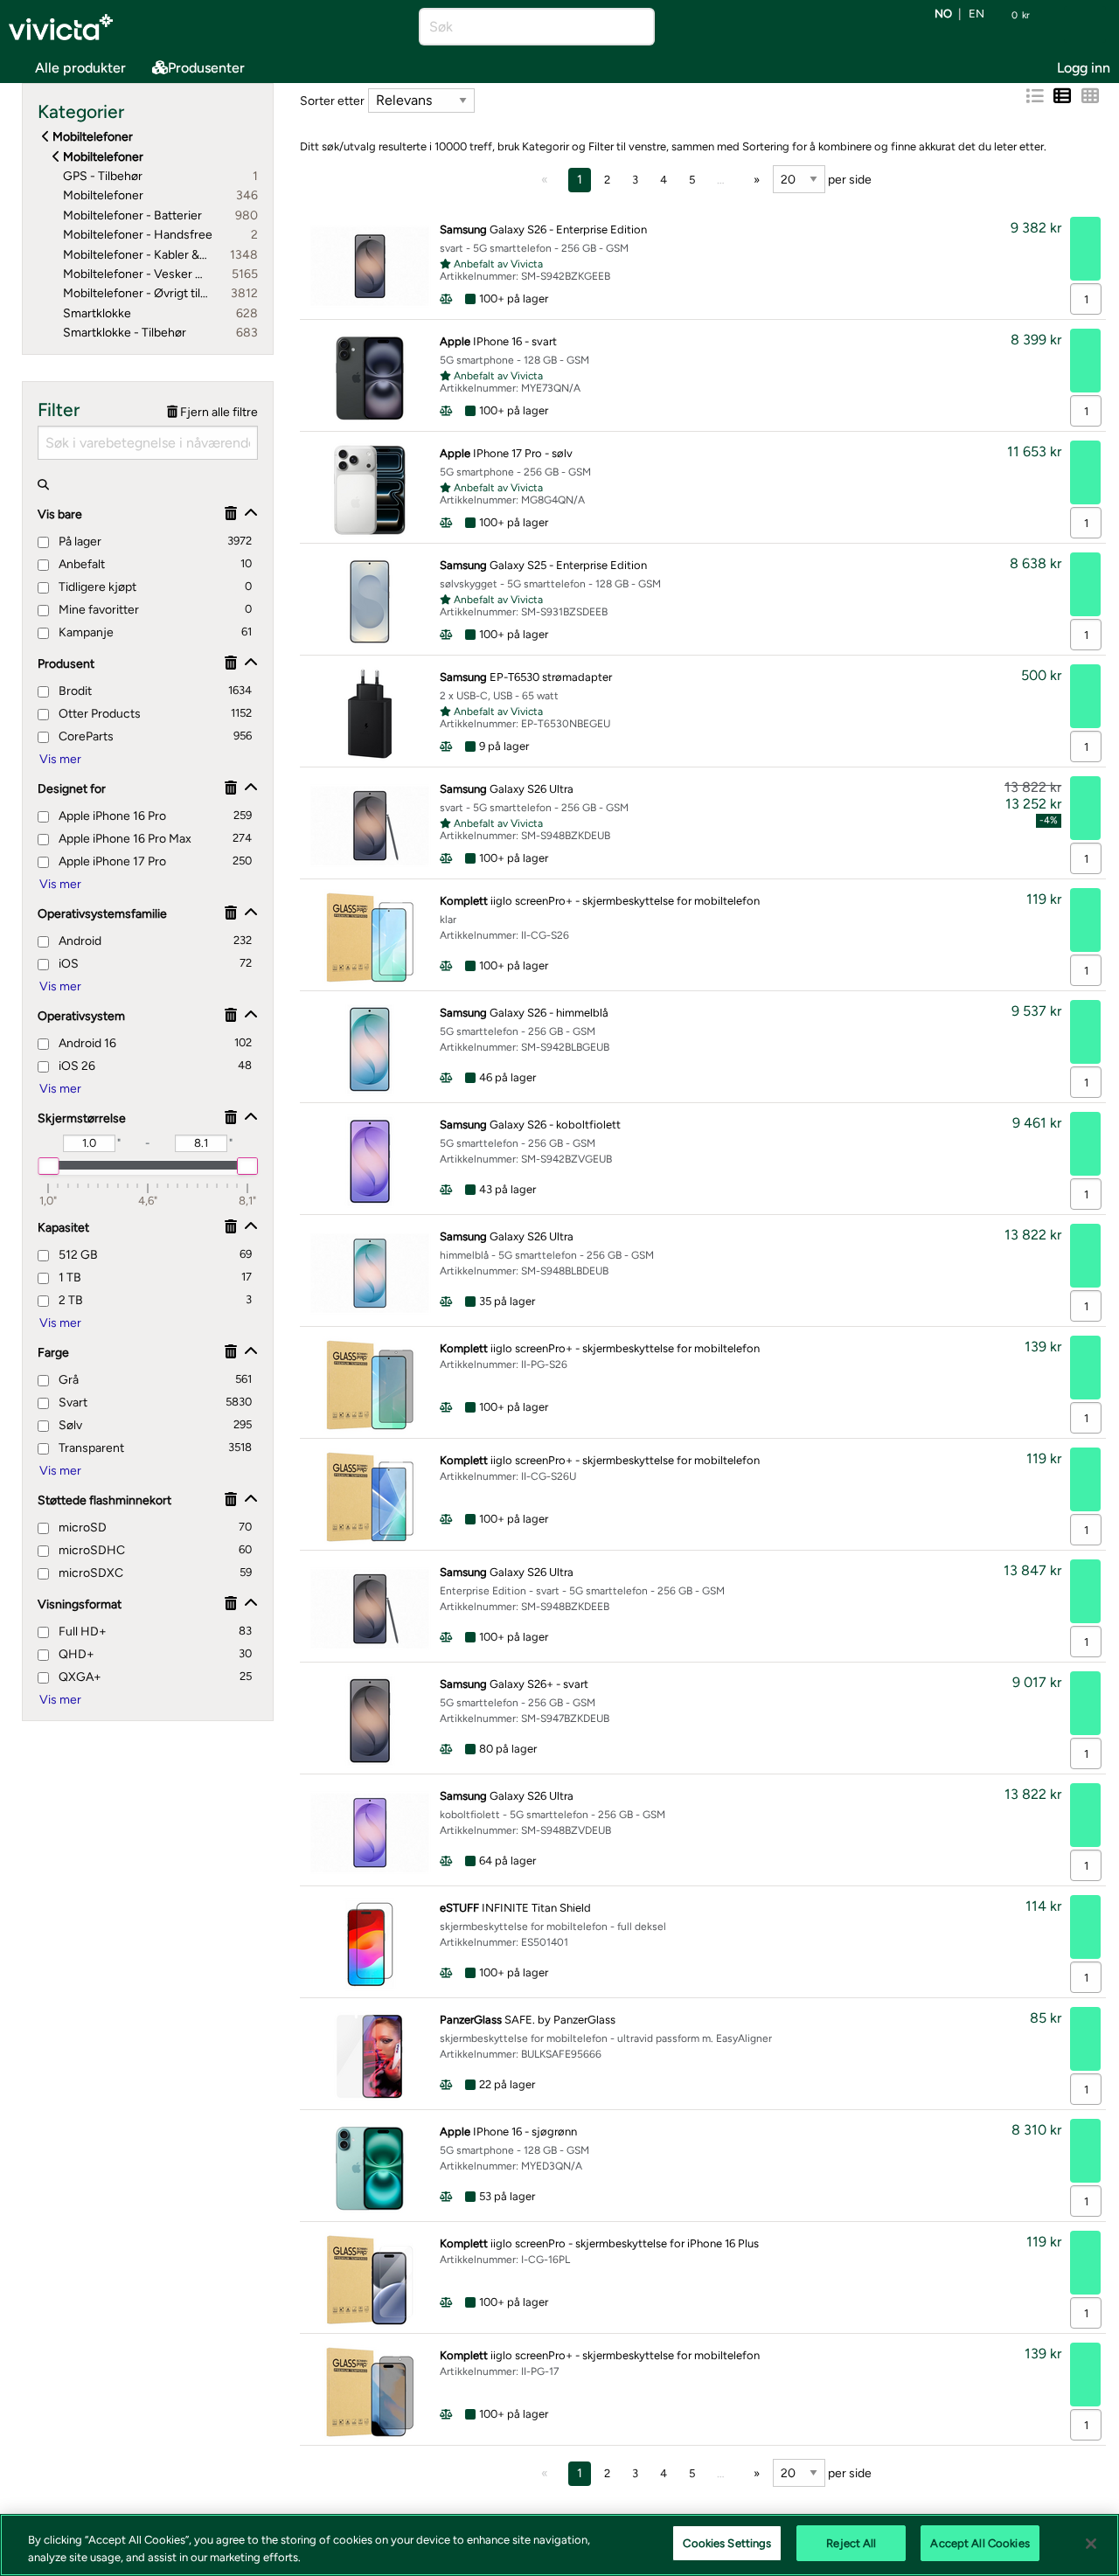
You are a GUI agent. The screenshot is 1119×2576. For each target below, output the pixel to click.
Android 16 (86, 1043)
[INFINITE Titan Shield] (370, 1944)
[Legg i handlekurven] (1085, 249)
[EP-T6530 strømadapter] (370, 714)
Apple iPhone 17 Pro (111, 861)
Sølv (69, 1425)
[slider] (48, 1166)
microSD (81, 1528)
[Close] (1091, 2544)
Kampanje (85, 632)
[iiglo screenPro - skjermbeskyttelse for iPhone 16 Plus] (370, 2280)
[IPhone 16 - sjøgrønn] (370, 2168)
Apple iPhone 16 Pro (111, 816)
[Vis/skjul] (251, 514)
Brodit (74, 691)
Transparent (90, 1448)
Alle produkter (80, 68)
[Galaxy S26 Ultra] (370, 826)
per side (848, 180)
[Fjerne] (231, 514)
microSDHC (90, 1550)
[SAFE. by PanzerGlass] (370, 2056)
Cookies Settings (727, 2543)
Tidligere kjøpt (96, 587)
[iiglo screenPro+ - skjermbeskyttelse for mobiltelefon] (370, 937)
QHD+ (75, 1654)
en (977, 14)
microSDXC (90, 1573)
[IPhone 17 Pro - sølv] (370, 490)
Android (79, 941)
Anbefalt (80, 564)
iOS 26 (76, 1066)
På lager (79, 542)
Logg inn (1084, 68)
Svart (72, 1403)
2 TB (70, 1300)
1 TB (69, 1278)
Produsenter (206, 68)
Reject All (851, 2543)
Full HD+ (81, 1632)
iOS (67, 964)
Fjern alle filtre (218, 412)
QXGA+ (79, 1677)
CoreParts (85, 736)
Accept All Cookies (980, 2543)
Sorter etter (332, 101)
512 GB (77, 1255)
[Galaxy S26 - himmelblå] (370, 1049)
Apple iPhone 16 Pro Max (124, 839)
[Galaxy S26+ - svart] (370, 1721)
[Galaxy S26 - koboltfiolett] (370, 1161)
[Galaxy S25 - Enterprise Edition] (370, 602)
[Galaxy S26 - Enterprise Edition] (370, 266)
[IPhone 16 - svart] (370, 378)
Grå (67, 1380)
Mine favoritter (97, 610)
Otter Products (98, 714)
